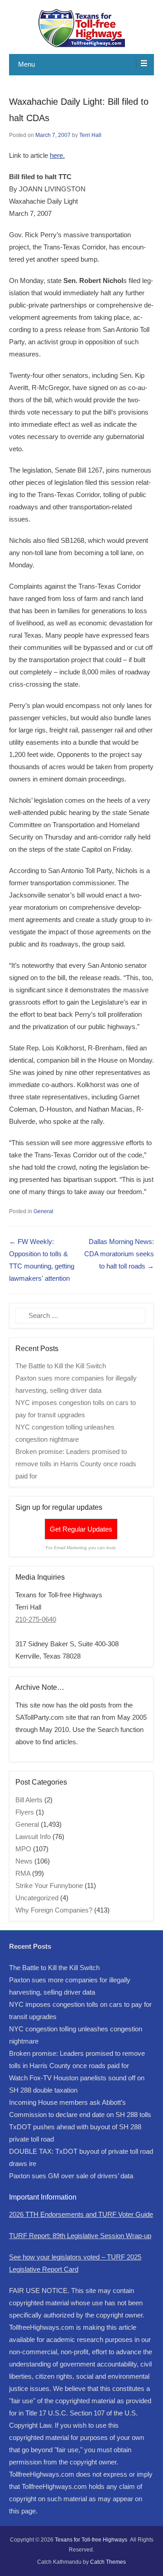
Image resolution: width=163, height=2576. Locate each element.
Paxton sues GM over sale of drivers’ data (71, 2176)
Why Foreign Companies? (54, 1910)
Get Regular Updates (81, 1529)
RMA (23, 1873)
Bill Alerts (29, 1800)
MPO (23, 1849)
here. (57, 155)
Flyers (25, 1812)
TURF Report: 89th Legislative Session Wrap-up (80, 2236)
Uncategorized (37, 1898)
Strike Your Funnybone (49, 1886)
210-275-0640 (36, 1619)
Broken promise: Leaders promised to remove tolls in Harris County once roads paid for (76, 1464)
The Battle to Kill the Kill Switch (61, 1366)
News (24, 1861)
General (43, 1211)
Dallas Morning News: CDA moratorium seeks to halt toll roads (119, 1254)
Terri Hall (90, 135)
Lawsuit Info (33, 1837)
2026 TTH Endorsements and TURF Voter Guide (81, 2214)
